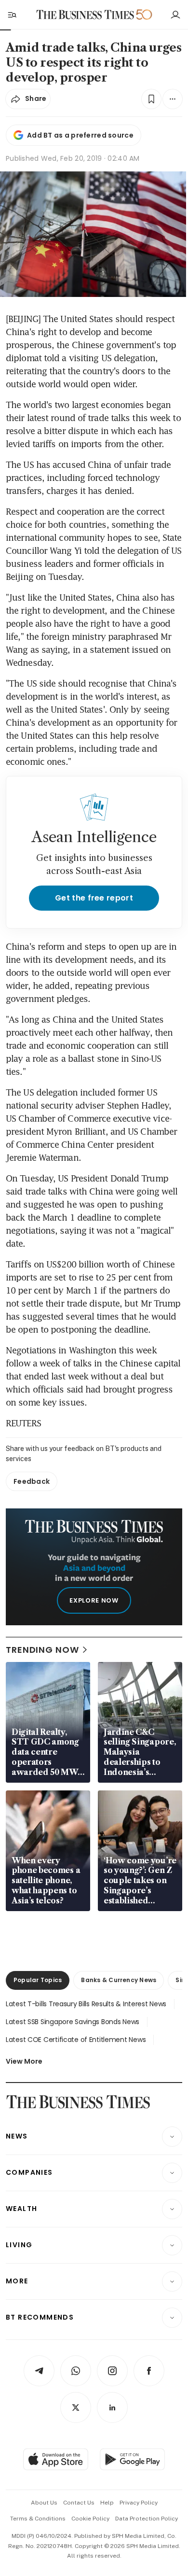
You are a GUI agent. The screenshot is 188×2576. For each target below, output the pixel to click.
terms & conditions (38, 2519)
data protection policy (147, 2519)
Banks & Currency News (119, 1980)
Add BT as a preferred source (80, 135)
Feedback (32, 1481)
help (107, 2503)
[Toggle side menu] (12, 14)
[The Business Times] (85, 15)
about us (44, 2503)
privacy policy (139, 2503)
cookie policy (90, 2519)
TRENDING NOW (42, 1650)
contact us (79, 2503)
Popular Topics (38, 1980)
